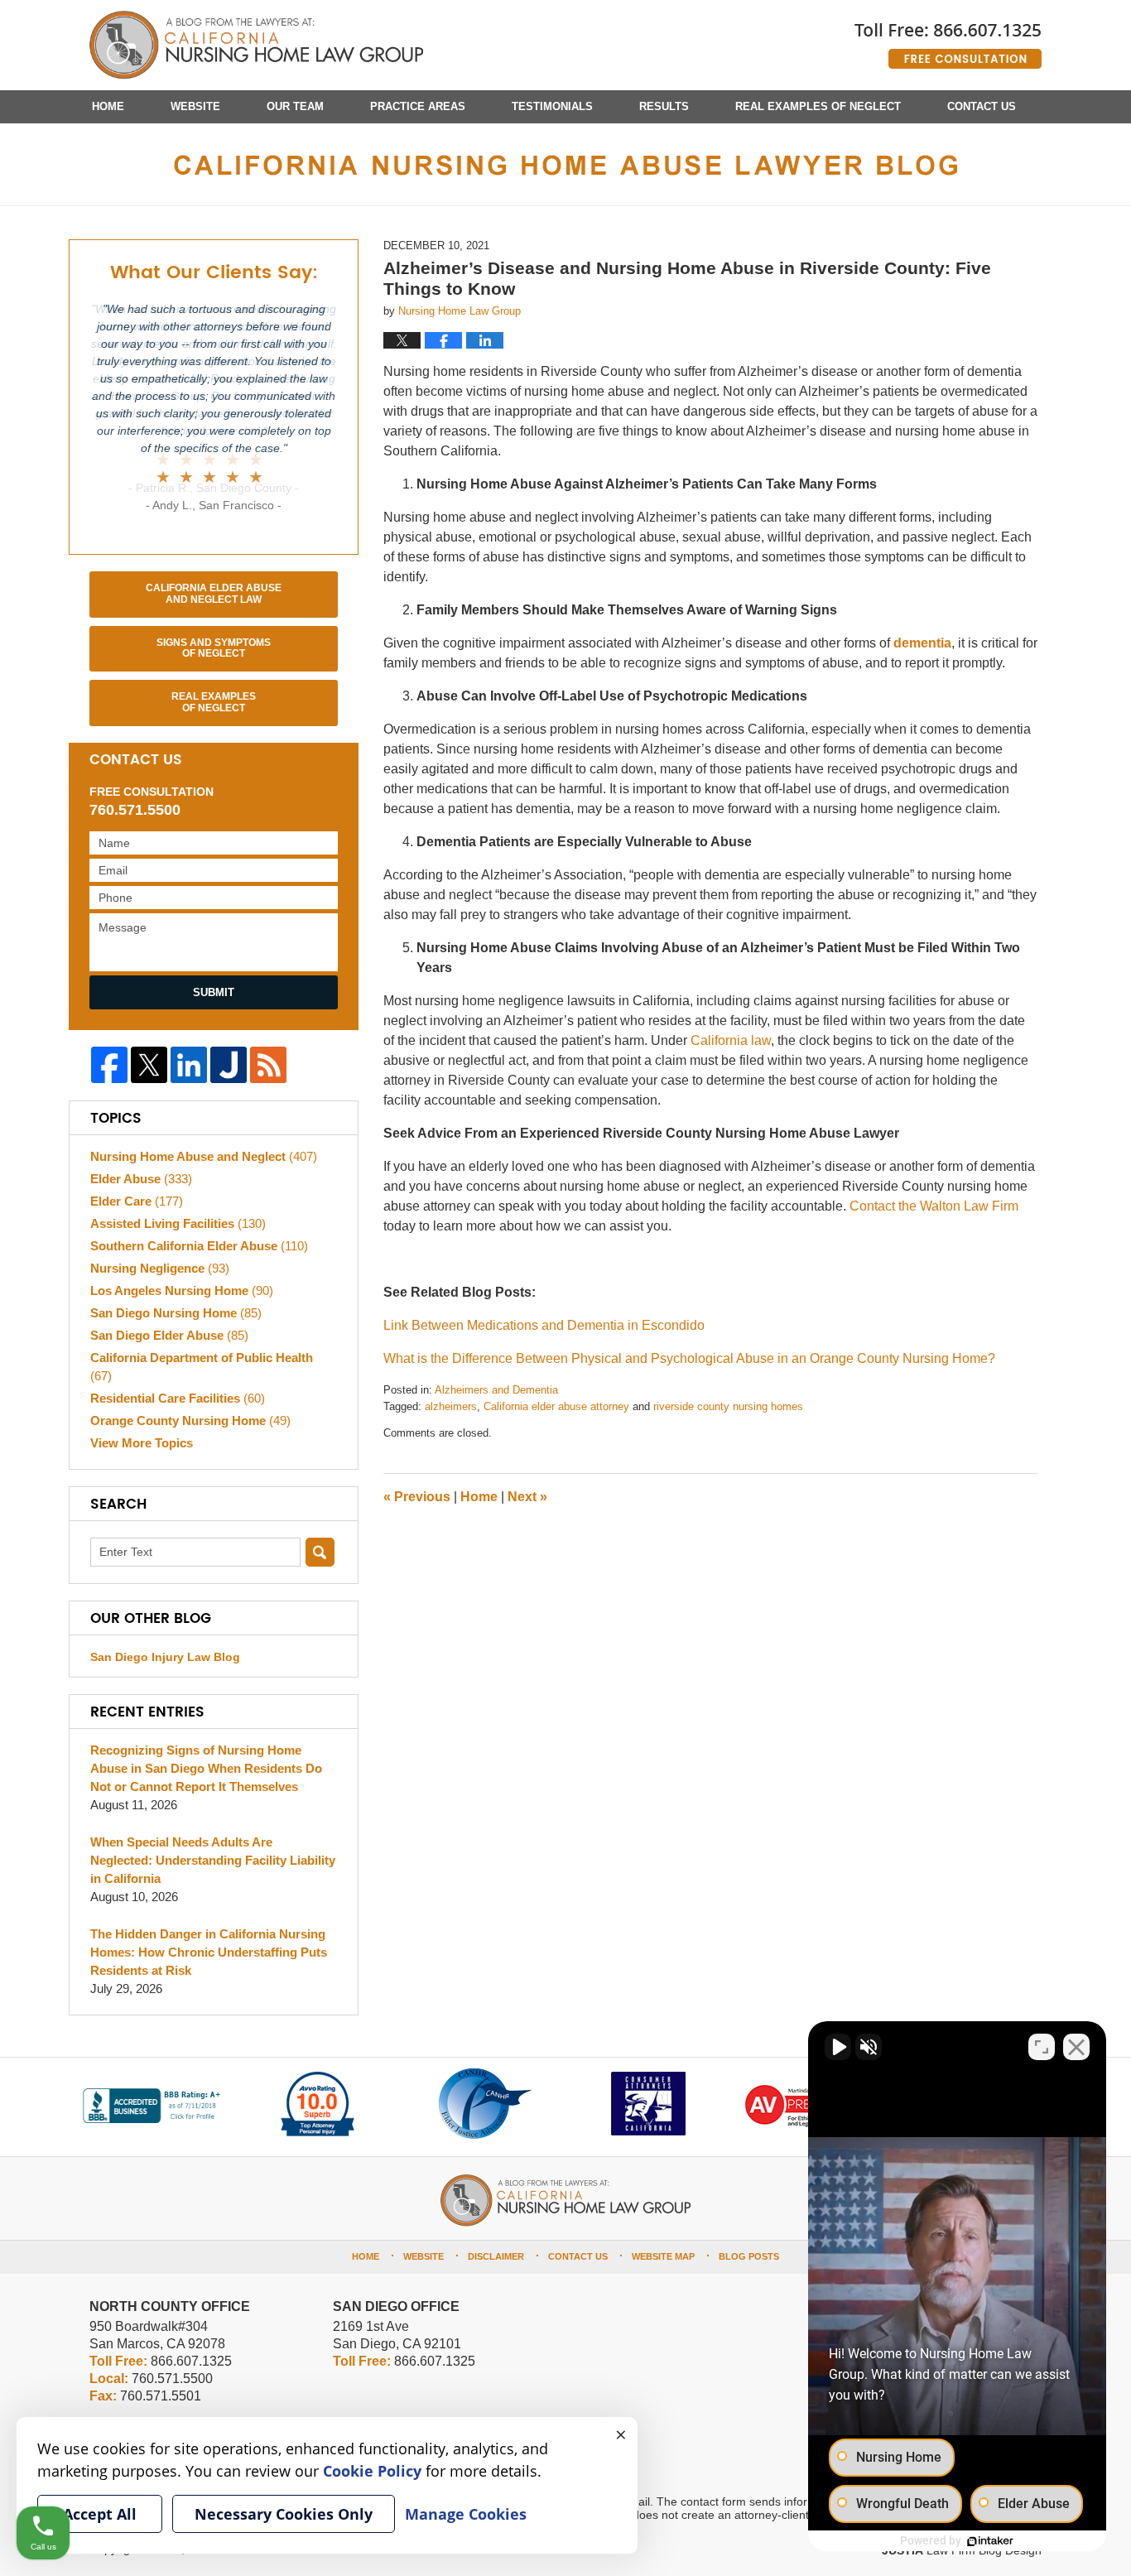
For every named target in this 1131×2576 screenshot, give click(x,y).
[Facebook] (109, 1065)
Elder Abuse (141, 1179)
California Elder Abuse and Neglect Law (214, 594)
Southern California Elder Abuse (199, 1246)
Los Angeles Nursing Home (182, 1290)
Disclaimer (496, 2256)
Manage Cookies (466, 2514)
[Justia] (229, 1065)
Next (527, 1497)
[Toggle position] (1042, 2047)
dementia (922, 643)
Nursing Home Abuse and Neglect (204, 1156)
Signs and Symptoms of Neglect (214, 648)
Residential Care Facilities (178, 1398)
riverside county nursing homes (728, 1406)
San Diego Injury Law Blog (165, 1657)
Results (664, 106)
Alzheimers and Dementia (496, 1390)
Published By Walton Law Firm (948, 39)
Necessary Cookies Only (284, 2514)
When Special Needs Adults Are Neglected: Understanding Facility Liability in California (213, 1860)
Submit (214, 992)
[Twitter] (149, 1065)
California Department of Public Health (202, 1367)
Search (320, 1552)
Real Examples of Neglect (818, 106)
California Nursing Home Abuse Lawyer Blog (256, 46)
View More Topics (142, 1443)
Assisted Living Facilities (178, 1223)
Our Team (295, 106)
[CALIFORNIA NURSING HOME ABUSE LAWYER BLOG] (565, 164)
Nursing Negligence (160, 1268)
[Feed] (268, 1065)
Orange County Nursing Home (190, 1420)
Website (195, 106)
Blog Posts (749, 2256)
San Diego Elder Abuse (169, 1335)
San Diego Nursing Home (176, 1313)
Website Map (663, 2256)
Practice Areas (418, 106)
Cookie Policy (372, 2471)
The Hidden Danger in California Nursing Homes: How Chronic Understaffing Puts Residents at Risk (209, 1952)
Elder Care (137, 1201)
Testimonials (552, 106)
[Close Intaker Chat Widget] (1076, 2047)
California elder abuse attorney (556, 1406)
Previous (417, 1497)
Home (108, 106)
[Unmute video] (838, 2047)
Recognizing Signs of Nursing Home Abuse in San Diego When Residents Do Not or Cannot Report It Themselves (206, 1768)
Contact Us (982, 106)
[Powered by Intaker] (990, 2541)
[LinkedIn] (189, 1065)
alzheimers (451, 1406)
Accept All (100, 2514)
